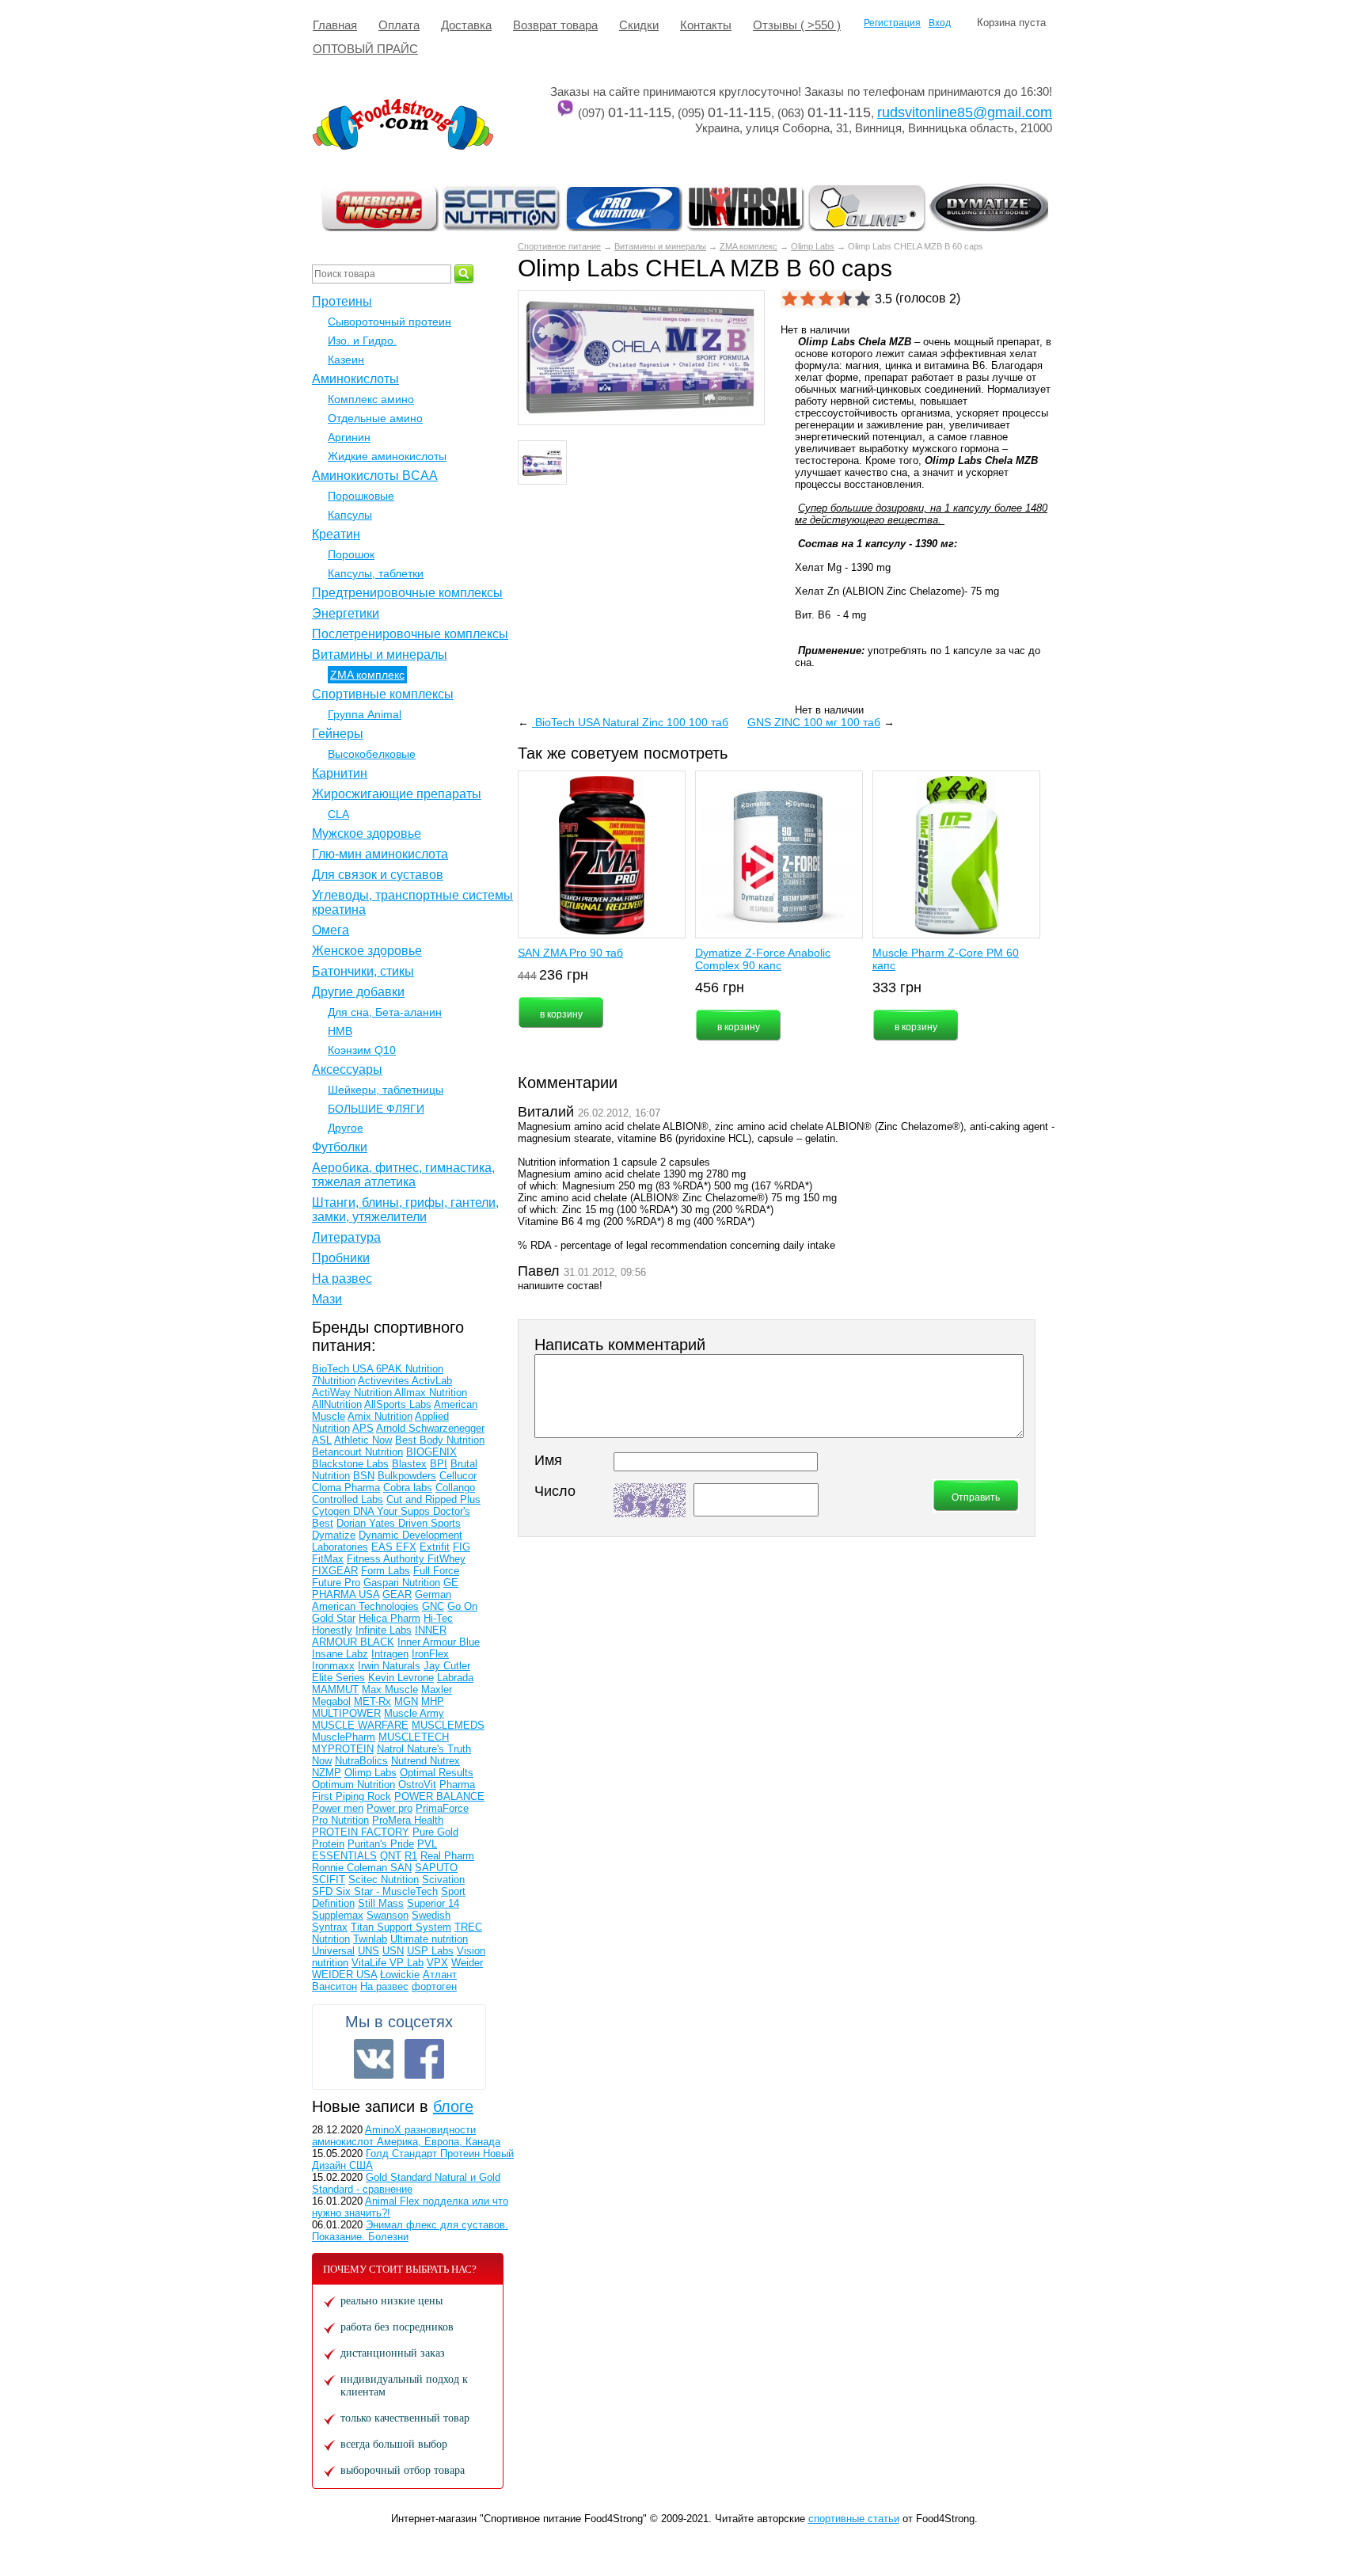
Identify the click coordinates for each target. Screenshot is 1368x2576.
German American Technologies (382, 1600)
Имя (548, 1460)
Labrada (455, 1678)
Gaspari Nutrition (402, 1583)
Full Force (436, 1571)
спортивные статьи (854, 2519)
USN (393, 1951)
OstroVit (417, 1785)
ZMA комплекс (749, 246)
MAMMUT (335, 1689)
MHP (433, 1701)
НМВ (340, 1031)
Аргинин (349, 437)
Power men (338, 1808)
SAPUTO (436, 1868)
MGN (406, 1701)
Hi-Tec (438, 1618)
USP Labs (430, 1951)
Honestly (332, 1630)
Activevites (385, 1381)
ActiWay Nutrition (353, 1393)
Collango (455, 1488)
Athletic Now (363, 1440)
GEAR (397, 1594)
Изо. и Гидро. (362, 341)
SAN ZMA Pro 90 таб (570, 953)
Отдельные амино (375, 418)
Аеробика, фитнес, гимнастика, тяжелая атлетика (403, 1175)
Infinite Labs (384, 1630)
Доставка (466, 25)
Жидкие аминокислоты (387, 456)
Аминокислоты (355, 379)
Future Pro (336, 1583)
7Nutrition (334, 1381)
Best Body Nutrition (440, 1440)
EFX (406, 1547)
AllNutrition (337, 1404)
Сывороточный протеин (389, 322)
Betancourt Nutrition (357, 1452)
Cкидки (639, 25)
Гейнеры (338, 734)
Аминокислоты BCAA (375, 476)
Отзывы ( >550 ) (797, 25)
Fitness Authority (387, 1559)
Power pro (389, 1808)
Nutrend (410, 1761)
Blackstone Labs (350, 1464)
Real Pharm (447, 1856)
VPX (437, 1963)
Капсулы (350, 515)
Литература (346, 1237)
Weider (467, 1963)
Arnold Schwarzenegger (430, 1428)
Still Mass (381, 1903)
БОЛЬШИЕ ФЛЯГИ (376, 1109)
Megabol (331, 1701)
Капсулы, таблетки (376, 573)
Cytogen (332, 1511)
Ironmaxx (333, 1666)
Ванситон (334, 1986)
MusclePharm (344, 1737)
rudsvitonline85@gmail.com (965, 112)
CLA (338, 814)
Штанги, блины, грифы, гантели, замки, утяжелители (405, 1210)
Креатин (336, 534)
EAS (384, 1547)
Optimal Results (437, 1773)
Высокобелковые (372, 754)
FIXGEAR (335, 1571)
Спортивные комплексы (383, 694)
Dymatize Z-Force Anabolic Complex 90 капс (763, 959)
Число (555, 1491)
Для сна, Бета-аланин (385, 1012)
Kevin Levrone (401, 1678)
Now (322, 1761)
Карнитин (340, 773)
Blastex (409, 1464)
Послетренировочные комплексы (410, 634)
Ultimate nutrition (429, 1939)
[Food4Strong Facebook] (424, 2059)
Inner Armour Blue (439, 1642)
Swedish (431, 1915)
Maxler (437, 1689)
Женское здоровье (367, 951)
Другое (346, 1128)
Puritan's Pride (381, 1844)
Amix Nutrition (380, 1416)
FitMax (328, 1559)
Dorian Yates (367, 1523)
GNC (433, 1606)
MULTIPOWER (346, 1713)
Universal (333, 1951)
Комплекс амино (371, 399)
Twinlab (370, 1939)
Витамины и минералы (660, 246)
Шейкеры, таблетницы (386, 1090)
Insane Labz (340, 1654)
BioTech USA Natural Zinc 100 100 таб (630, 722)
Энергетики (346, 613)
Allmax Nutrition (431, 1393)
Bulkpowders (407, 1476)
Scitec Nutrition (384, 1880)
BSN (364, 1476)
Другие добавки (358, 992)
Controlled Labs (348, 1499)
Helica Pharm (389, 1618)
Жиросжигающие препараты (397, 794)
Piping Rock (363, 1796)
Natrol (392, 1749)
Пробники (341, 1258)
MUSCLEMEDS (448, 1725)
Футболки (340, 1147)
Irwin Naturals (389, 1666)
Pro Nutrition (340, 1820)
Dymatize (334, 1535)
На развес (342, 1278)
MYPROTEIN (343, 1749)
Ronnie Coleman (351, 1868)
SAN (401, 1868)
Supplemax (338, 1915)
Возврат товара (555, 25)
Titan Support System (401, 1927)
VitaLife (370, 1963)
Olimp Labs (813, 246)
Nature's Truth (439, 1749)
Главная (335, 25)
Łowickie (400, 1975)
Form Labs (386, 1571)
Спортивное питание (559, 246)
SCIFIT (329, 1880)
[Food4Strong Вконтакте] (374, 2059)
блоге (453, 2106)
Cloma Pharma (346, 1488)
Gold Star (334, 1618)
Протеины (342, 301)
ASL (322, 1440)
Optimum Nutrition (353, 1785)
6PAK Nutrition (410, 1369)
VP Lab (407, 1963)
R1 (411, 1856)
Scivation (443, 1880)
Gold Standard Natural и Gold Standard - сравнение (406, 2183)
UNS (369, 1951)
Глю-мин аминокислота (380, 854)
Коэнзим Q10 (362, 1050)
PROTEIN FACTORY (361, 1832)
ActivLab (432, 1381)
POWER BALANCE (439, 1796)
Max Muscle (390, 1689)
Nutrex (445, 1761)
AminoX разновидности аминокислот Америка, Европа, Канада (406, 2136)
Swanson (388, 1915)
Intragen (390, 1654)
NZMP (327, 1773)
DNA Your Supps (393, 1511)
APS (363, 1428)
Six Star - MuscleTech (387, 1891)
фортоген (434, 1986)
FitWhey (446, 1559)
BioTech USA (344, 1369)
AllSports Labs (398, 1404)
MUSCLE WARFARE (360, 1725)
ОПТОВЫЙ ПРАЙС (365, 49)
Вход (940, 23)
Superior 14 (433, 1903)
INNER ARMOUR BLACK (379, 1636)
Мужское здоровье (367, 833)
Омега (331, 930)
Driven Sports (429, 1523)
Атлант (440, 1975)
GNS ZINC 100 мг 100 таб (814, 722)
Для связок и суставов (378, 875)
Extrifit (435, 1547)
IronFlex (430, 1654)
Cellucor (458, 1476)
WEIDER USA (344, 1975)
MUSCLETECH (414, 1737)
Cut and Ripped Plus (433, 1499)
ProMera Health (408, 1820)
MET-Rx (372, 1701)
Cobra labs (408, 1488)
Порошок (351, 554)
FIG (462, 1547)
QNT (391, 1856)
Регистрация (892, 23)
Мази (327, 1299)
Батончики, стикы (363, 971)
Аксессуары (347, 1069)
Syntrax (330, 1927)
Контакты (706, 25)
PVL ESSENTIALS (374, 1850)
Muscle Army (414, 1713)
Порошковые (361, 496)
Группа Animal (365, 714)
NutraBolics (361, 1761)
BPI (439, 1464)
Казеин (346, 360)
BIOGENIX (431, 1452)
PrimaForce (442, 1808)
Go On (462, 1606)
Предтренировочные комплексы (407, 593)
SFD (324, 1891)
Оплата (399, 25)
